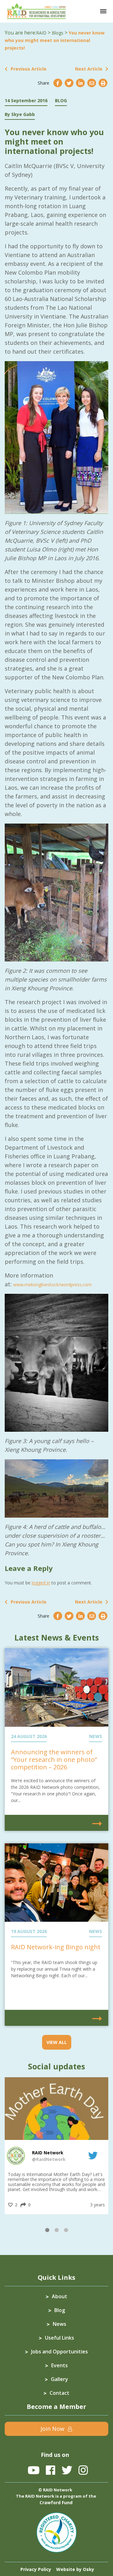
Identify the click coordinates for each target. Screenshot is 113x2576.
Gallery (59, 2379)
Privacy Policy (36, 2569)
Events (59, 2365)
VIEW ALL (57, 2042)
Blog (60, 2310)
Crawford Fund (56, 2502)
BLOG (61, 100)
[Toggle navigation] (103, 11)
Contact (59, 2393)
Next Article (89, 69)
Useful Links (59, 2338)
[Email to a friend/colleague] (92, 83)
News (59, 2324)
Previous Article (29, 69)
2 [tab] (56, 2231)
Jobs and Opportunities (59, 2352)
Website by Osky (75, 2569)
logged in (41, 1583)
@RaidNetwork (49, 2159)
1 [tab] (47, 2231)
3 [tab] (66, 2231)
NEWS (96, 1736)
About (59, 2296)
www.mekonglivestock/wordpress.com (52, 1285)
